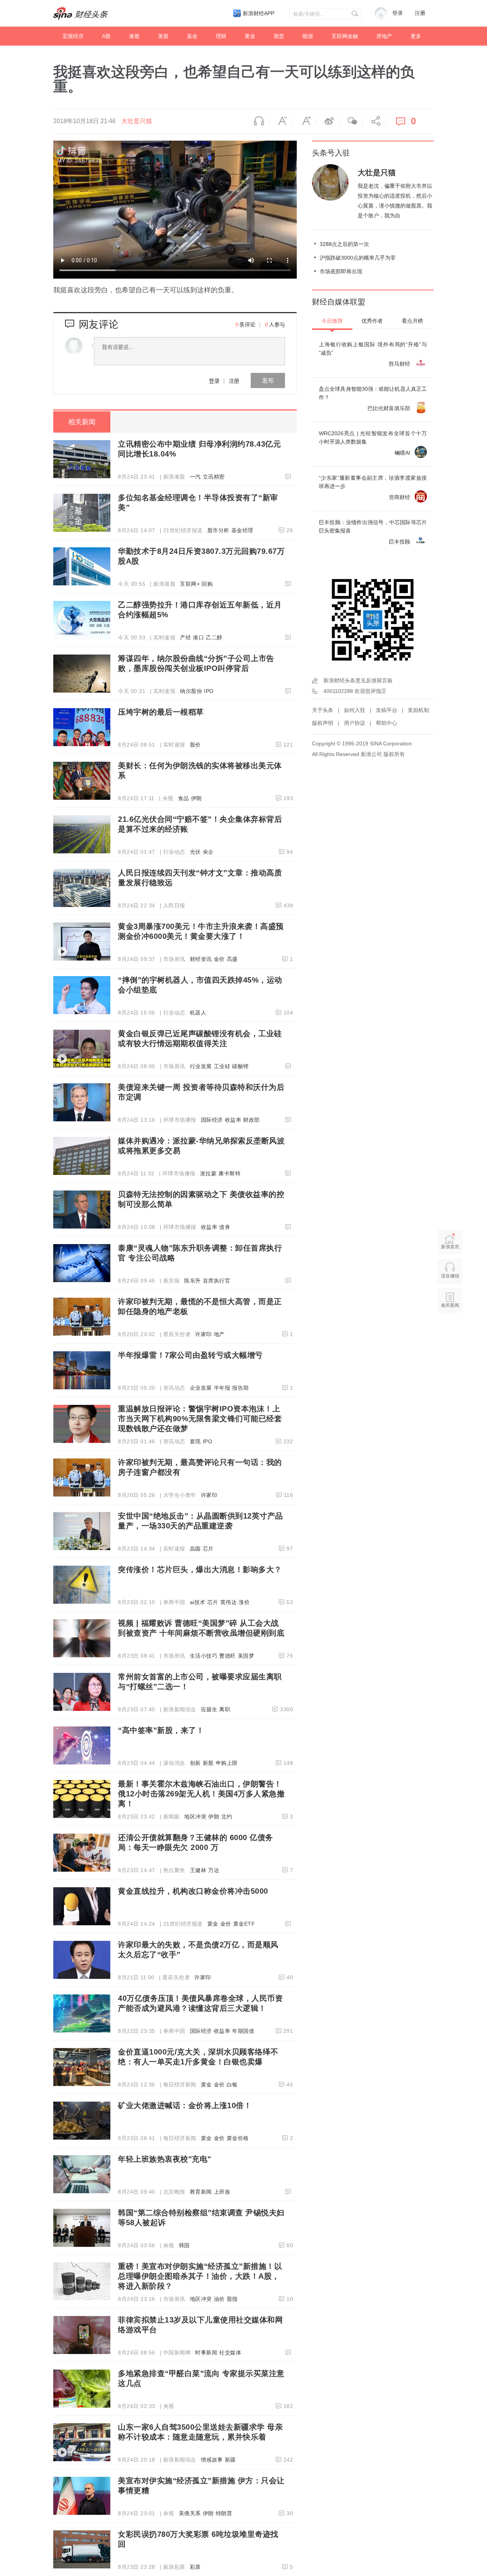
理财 (221, 36)
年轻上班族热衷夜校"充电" (165, 2159)
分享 (374, 121)
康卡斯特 (229, 1173)
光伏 (195, 852)
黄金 (250, 36)
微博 (328, 121)
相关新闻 (82, 422)
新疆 (230, 2460)
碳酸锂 (240, 1066)
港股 (134, 36)
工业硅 (222, 1066)
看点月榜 (412, 321)
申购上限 (227, 1763)
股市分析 (218, 530)
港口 (198, 637)
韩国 (184, 2245)
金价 (219, 959)
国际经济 (212, 1120)
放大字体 (304, 121)
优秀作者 (372, 321)
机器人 (198, 1013)
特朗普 (224, 2513)
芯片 (208, 1549)
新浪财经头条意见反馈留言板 (358, 680)
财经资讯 (201, 959)
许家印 (204, 1334)
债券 (225, 1227)
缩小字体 (281, 121)
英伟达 (229, 1602)
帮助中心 (387, 723)
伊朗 (197, 798)
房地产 (384, 36)
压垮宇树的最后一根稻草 (161, 712)
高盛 (232, 959)
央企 (208, 852)
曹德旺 (228, 1656)
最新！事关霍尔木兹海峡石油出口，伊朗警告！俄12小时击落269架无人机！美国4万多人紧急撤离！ (201, 1794)
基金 (192, 36)
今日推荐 (332, 321)
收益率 (233, 1120)
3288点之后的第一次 (344, 244)
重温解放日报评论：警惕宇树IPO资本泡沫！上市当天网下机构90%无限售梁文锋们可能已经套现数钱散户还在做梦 (200, 1419)
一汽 (195, 477)
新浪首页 (450, 1247)
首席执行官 (217, 1281)
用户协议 (355, 723)
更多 (416, 36)
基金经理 (242, 530)
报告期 (240, 1388)
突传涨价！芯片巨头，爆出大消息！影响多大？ (200, 1569)
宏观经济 (73, 36)
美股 (163, 36)
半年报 (222, 1388)
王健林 (198, 1870)
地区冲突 (195, 1817)
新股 (208, 1763)
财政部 (251, 1120)
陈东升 (193, 1281)
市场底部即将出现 (341, 271)
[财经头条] (81, 13)
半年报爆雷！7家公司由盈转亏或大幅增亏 (190, 1355)
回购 (207, 584)
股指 (232, 2299)
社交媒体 (230, 2352)
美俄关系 (190, 2513)
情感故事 (212, 2460)
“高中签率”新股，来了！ (161, 1730)
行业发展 (201, 1066)
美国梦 (246, 1656)
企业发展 (201, 1388)
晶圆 (195, 1549)
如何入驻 (355, 710)
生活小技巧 (204, 1656)
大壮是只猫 (137, 121)
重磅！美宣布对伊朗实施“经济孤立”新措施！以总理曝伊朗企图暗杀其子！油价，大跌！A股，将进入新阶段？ (200, 2276)
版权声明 (323, 723)
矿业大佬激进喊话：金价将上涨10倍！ (185, 2105)
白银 (232, 2085)
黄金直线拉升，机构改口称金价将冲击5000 (193, 1891)
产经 (185, 637)
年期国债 (243, 2031)
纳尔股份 (191, 691)
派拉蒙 (208, 1173)
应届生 (209, 1709)
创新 (195, 1763)
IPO (209, 691)
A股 (106, 36)
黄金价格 (238, 2138)
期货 (279, 36)
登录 (214, 380)
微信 (351, 121)
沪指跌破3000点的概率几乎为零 (358, 258)
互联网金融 (345, 36)
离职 (225, 1709)
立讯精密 (214, 477)
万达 (214, 1870)
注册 (420, 13)
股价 (195, 745)
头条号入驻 (331, 153)
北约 (227, 1817)
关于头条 (323, 710)
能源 (308, 36)
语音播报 (258, 121)
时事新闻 (206, 2352)
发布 (268, 380)
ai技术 (198, 1602)
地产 (219, 1334)
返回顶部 (450, 1335)
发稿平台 (387, 710)
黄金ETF (244, 1924)
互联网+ (190, 584)
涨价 (244, 1602)
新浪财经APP (259, 13)
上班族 (222, 2192)
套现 (195, 1441)
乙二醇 (214, 637)
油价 (219, 2299)
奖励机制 (419, 710)
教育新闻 (201, 2192)
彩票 (195, 2567)
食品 (184, 798)
